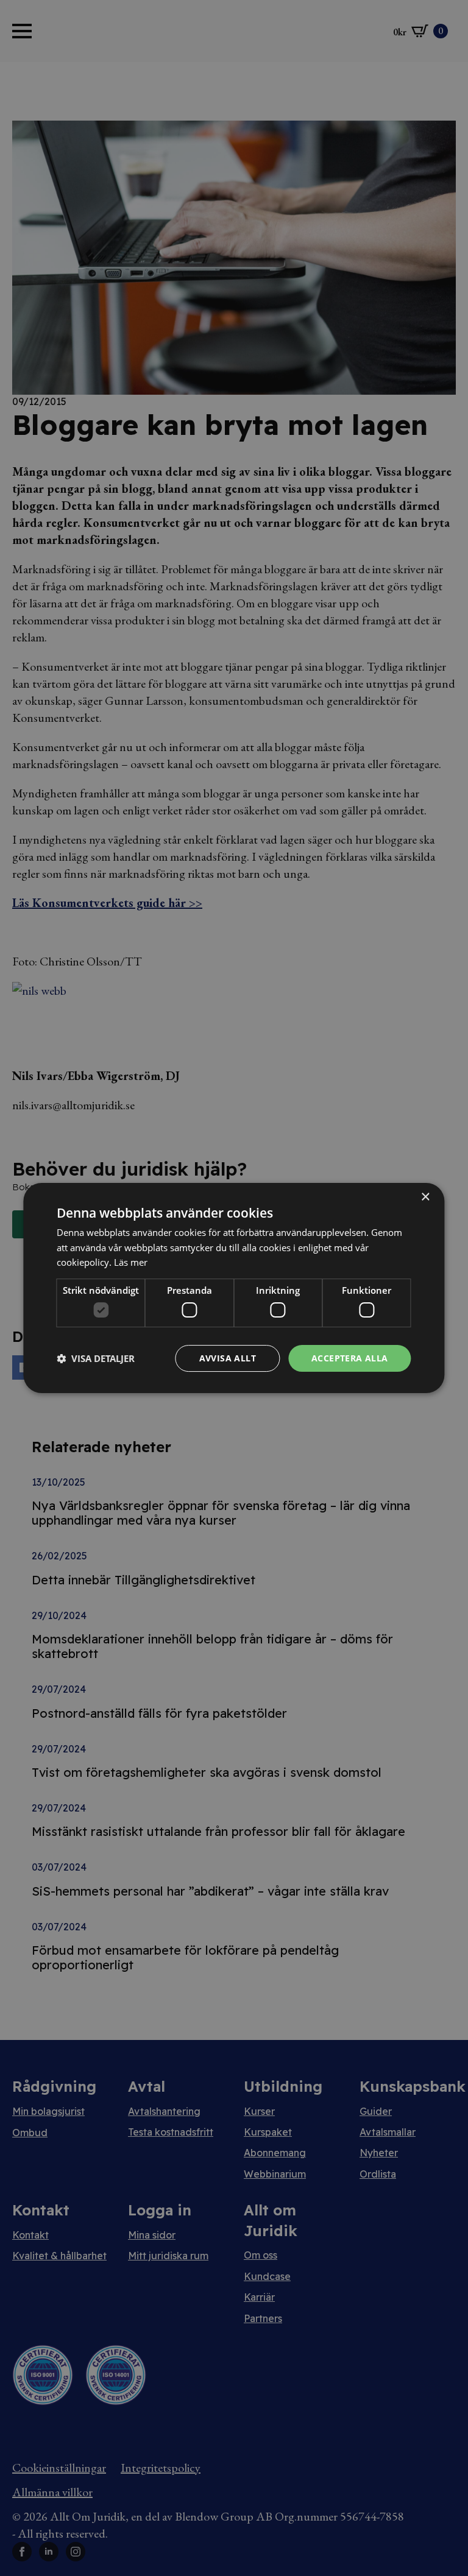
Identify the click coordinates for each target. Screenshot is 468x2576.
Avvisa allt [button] (228, 1358)
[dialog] (234, 1288)
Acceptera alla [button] (350, 1358)
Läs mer (131, 1262)
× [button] (425, 1197)
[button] (96, 1358)
